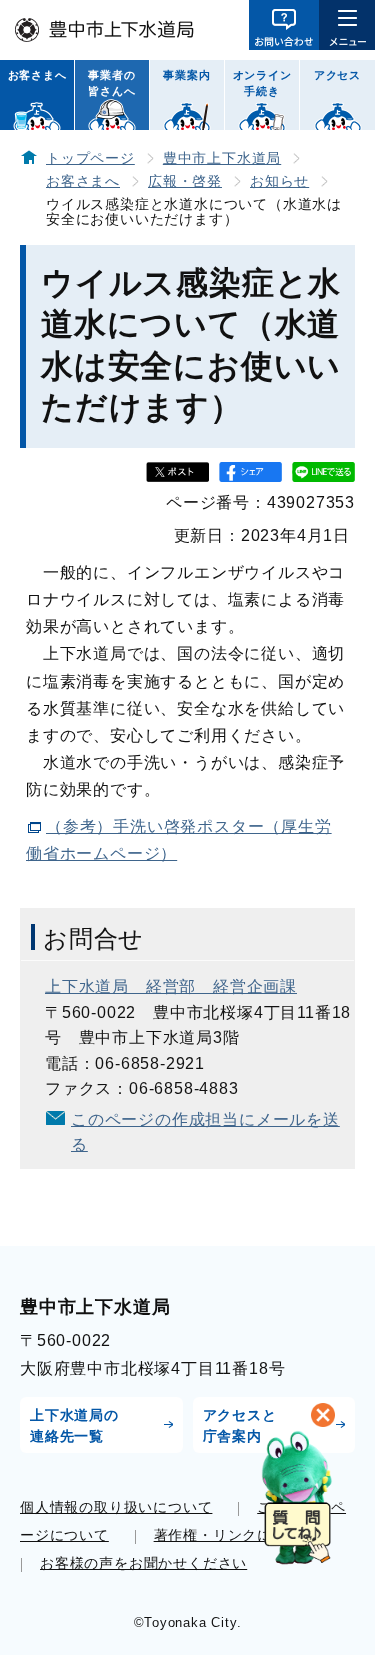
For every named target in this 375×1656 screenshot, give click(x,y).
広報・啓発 (185, 181)
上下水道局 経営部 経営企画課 (171, 986)
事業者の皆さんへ (111, 83)
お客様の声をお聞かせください (143, 1563)
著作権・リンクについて (235, 1535)
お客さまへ (37, 75)
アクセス (337, 75)
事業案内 (186, 75)
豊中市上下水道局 (222, 158)
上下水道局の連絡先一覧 (74, 1425)
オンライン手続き (262, 83)
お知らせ (279, 181)
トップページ (90, 158)
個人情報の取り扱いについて (116, 1507)
